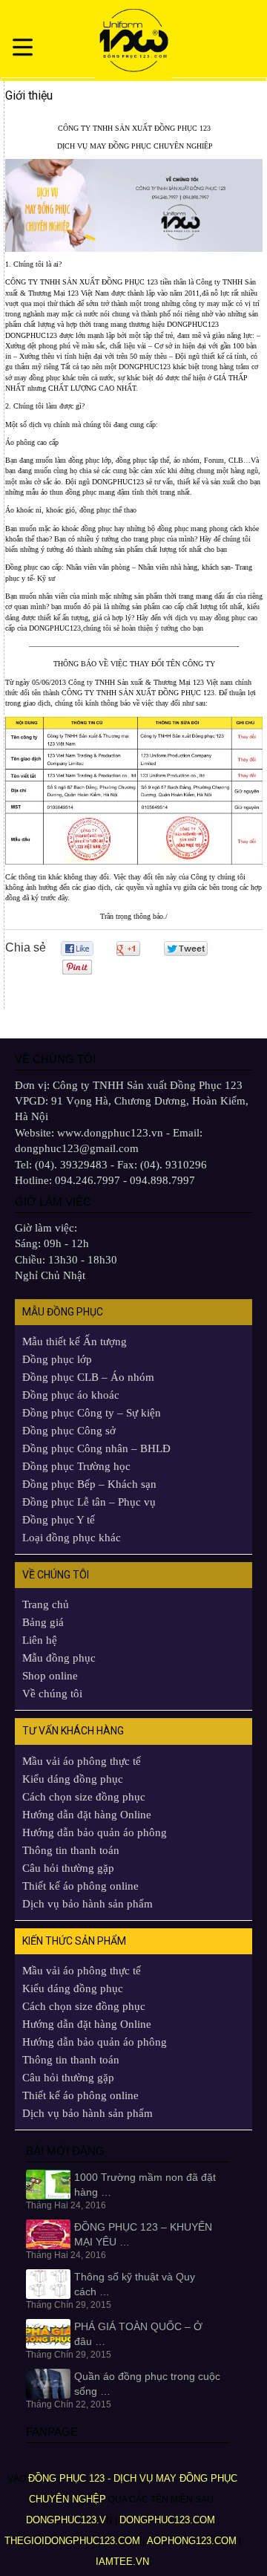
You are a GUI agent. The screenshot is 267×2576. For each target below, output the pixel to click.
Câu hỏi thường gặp (68, 1868)
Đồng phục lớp (57, 1359)
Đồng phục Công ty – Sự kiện (92, 1413)
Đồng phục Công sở (69, 1431)
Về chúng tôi (52, 1694)
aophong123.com (192, 2541)
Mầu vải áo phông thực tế (82, 1761)
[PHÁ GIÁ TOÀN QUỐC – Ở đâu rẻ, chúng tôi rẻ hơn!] (48, 2333)
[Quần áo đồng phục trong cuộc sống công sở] (48, 2383)
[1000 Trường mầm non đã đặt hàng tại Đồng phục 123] (48, 2183)
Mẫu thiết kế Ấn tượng (75, 1341)
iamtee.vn (124, 2562)
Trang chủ (46, 1604)
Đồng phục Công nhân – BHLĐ (96, 1448)
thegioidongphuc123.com (72, 2541)
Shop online (50, 1676)
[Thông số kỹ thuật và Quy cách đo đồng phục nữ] (48, 2283)
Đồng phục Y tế (59, 1520)
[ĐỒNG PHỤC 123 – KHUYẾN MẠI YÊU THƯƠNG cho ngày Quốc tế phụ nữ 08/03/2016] (48, 2234)
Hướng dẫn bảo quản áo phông (95, 1832)
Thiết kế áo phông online (80, 1886)
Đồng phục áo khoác (71, 1395)
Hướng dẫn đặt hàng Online (87, 1815)
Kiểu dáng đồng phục (73, 1779)
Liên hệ (40, 1640)
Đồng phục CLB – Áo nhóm (88, 1377)
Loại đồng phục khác (72, 1538)
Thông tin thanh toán (71, 1850)
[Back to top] (234, 2528)
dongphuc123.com (167, 2520)
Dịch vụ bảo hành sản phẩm (88, 1904)
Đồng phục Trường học (76, 1466)
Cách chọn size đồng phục (84, 1797)
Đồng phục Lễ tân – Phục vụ (89, 1502)
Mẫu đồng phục (59, 1658)
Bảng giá (43, 1622)
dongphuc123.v (66, 2520)
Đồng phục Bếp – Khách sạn (89, 1484)
